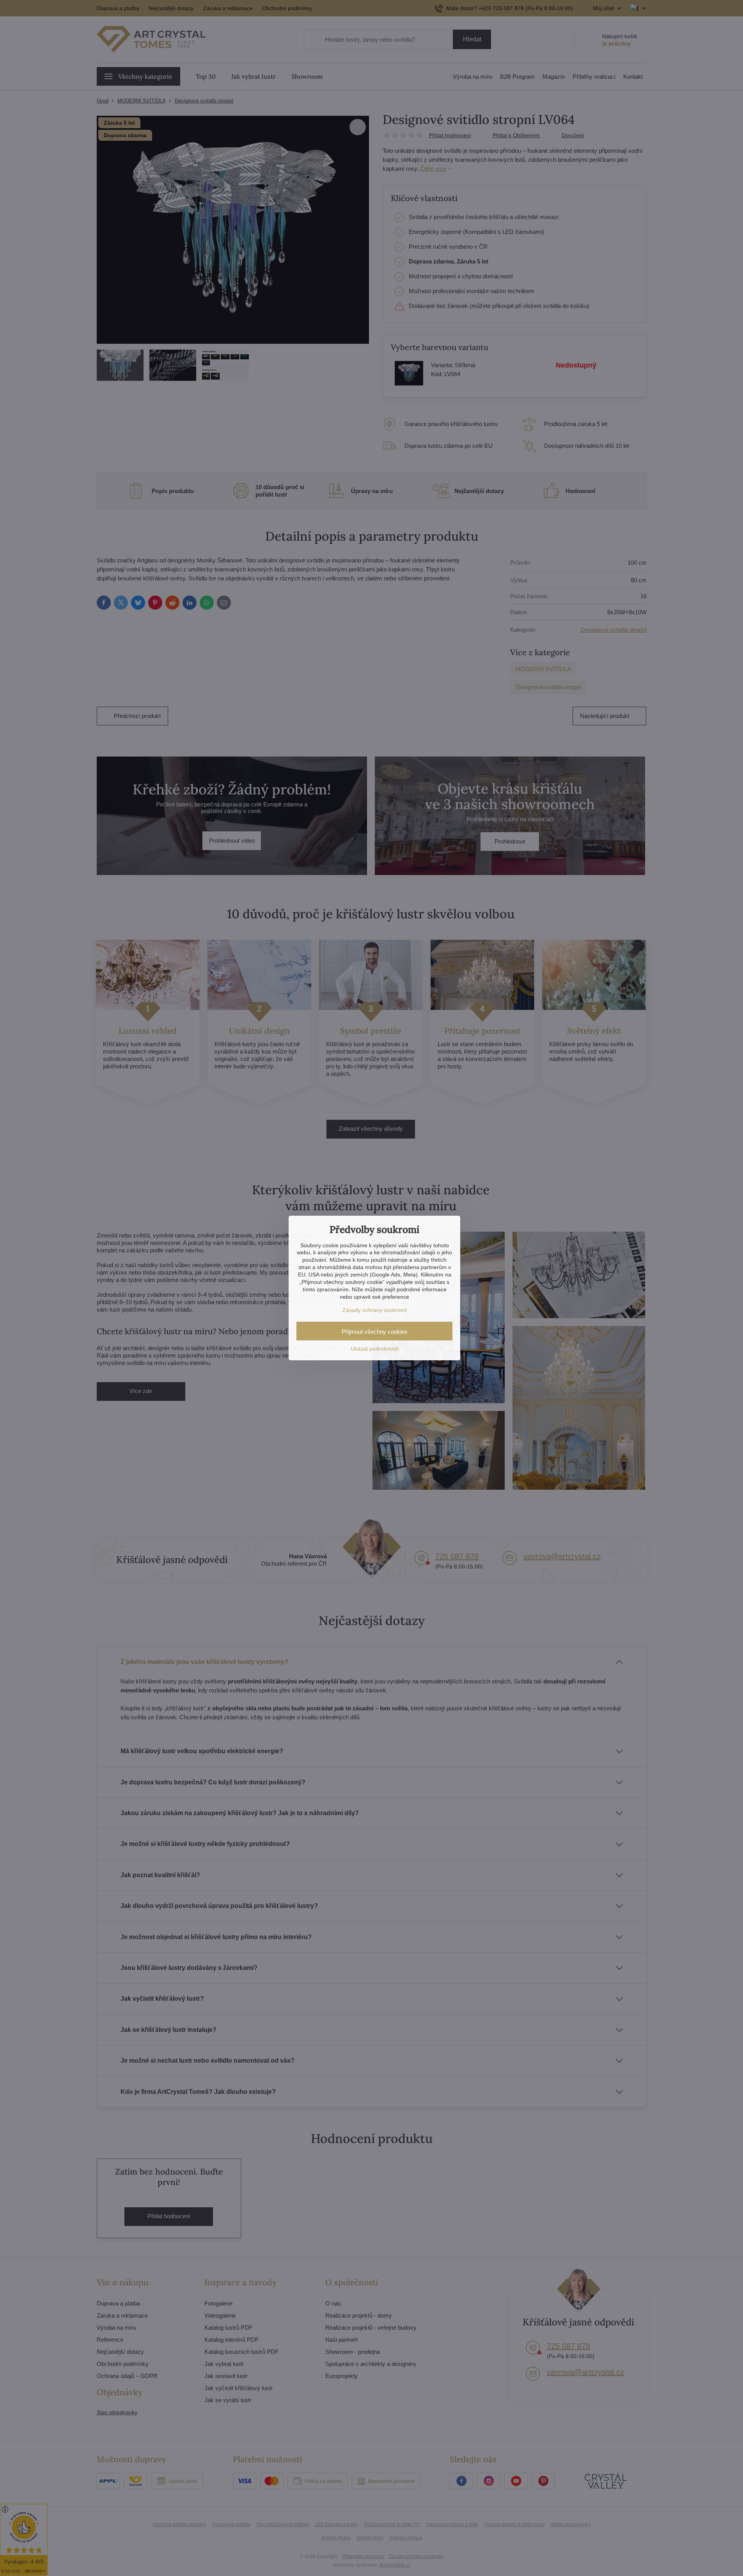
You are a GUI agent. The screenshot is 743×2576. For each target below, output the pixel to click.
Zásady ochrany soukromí (375, 1310)
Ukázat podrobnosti (375, 1349)
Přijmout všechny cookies (375, 1332)
